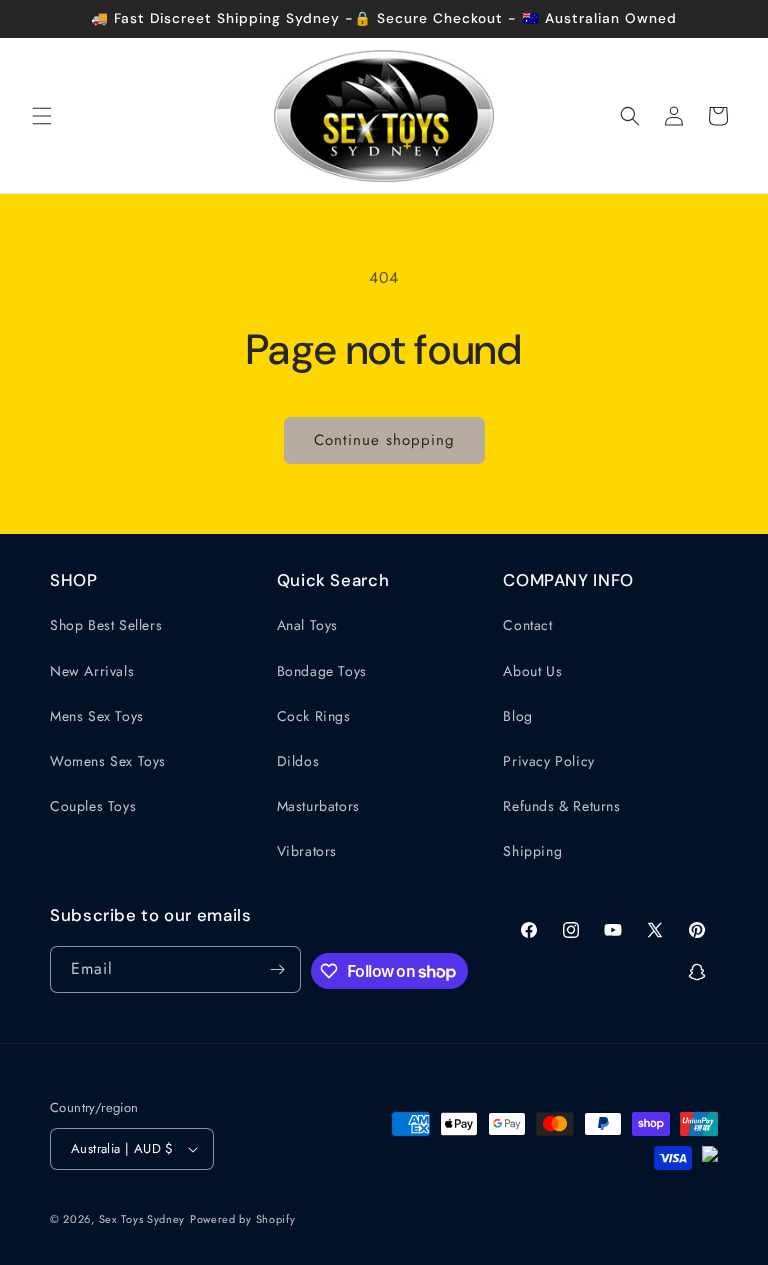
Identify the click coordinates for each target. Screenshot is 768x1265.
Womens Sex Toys (108, 761)
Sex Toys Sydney (142, 1219)
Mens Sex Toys (97, 716)
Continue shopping (384, 440)
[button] (42, 116)
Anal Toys (307, 625)
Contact (527, 625)
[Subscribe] (278, 969)
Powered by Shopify (243, 1219)
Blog (517, 716)
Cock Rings (314, 716)
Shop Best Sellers (106, 625)
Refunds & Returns (561, 806)
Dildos (298, 761)
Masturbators (318, 806)
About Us (532, 671)
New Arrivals (92, 671)
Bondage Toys (322, 671)
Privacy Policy (548, 761)
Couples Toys (93, 806)
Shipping (532, 851)
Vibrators (307, 851)
